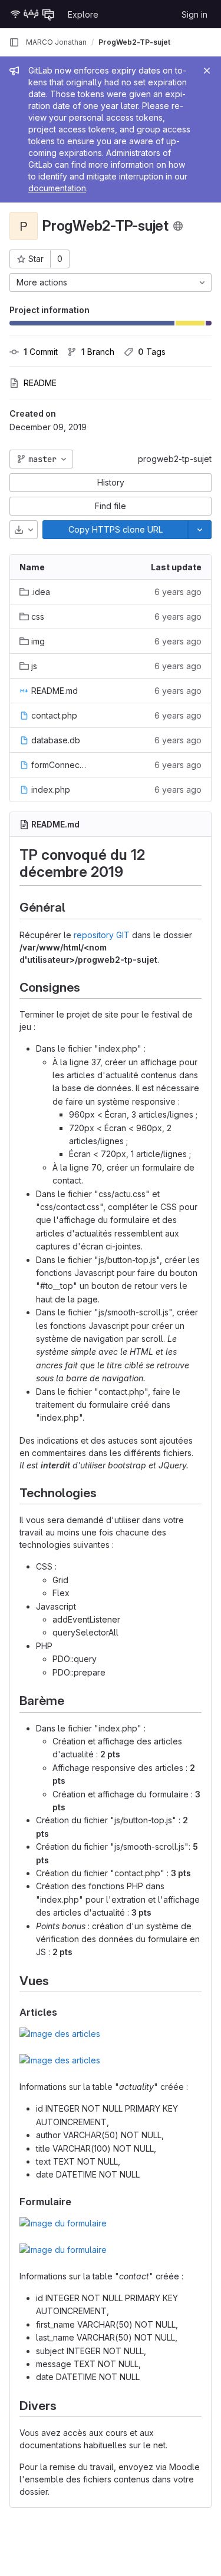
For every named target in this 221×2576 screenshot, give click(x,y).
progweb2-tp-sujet (175, 459)
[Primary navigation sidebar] (14, 42)
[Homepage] (32, 14)
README (40, 383)
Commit (41, 352)
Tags (152, 352)
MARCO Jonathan (56, 42)
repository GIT (102, 935)
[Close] (207, 71)
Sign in (194, 14)
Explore (83, 14)
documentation (57, 188)
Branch (98, 352)
